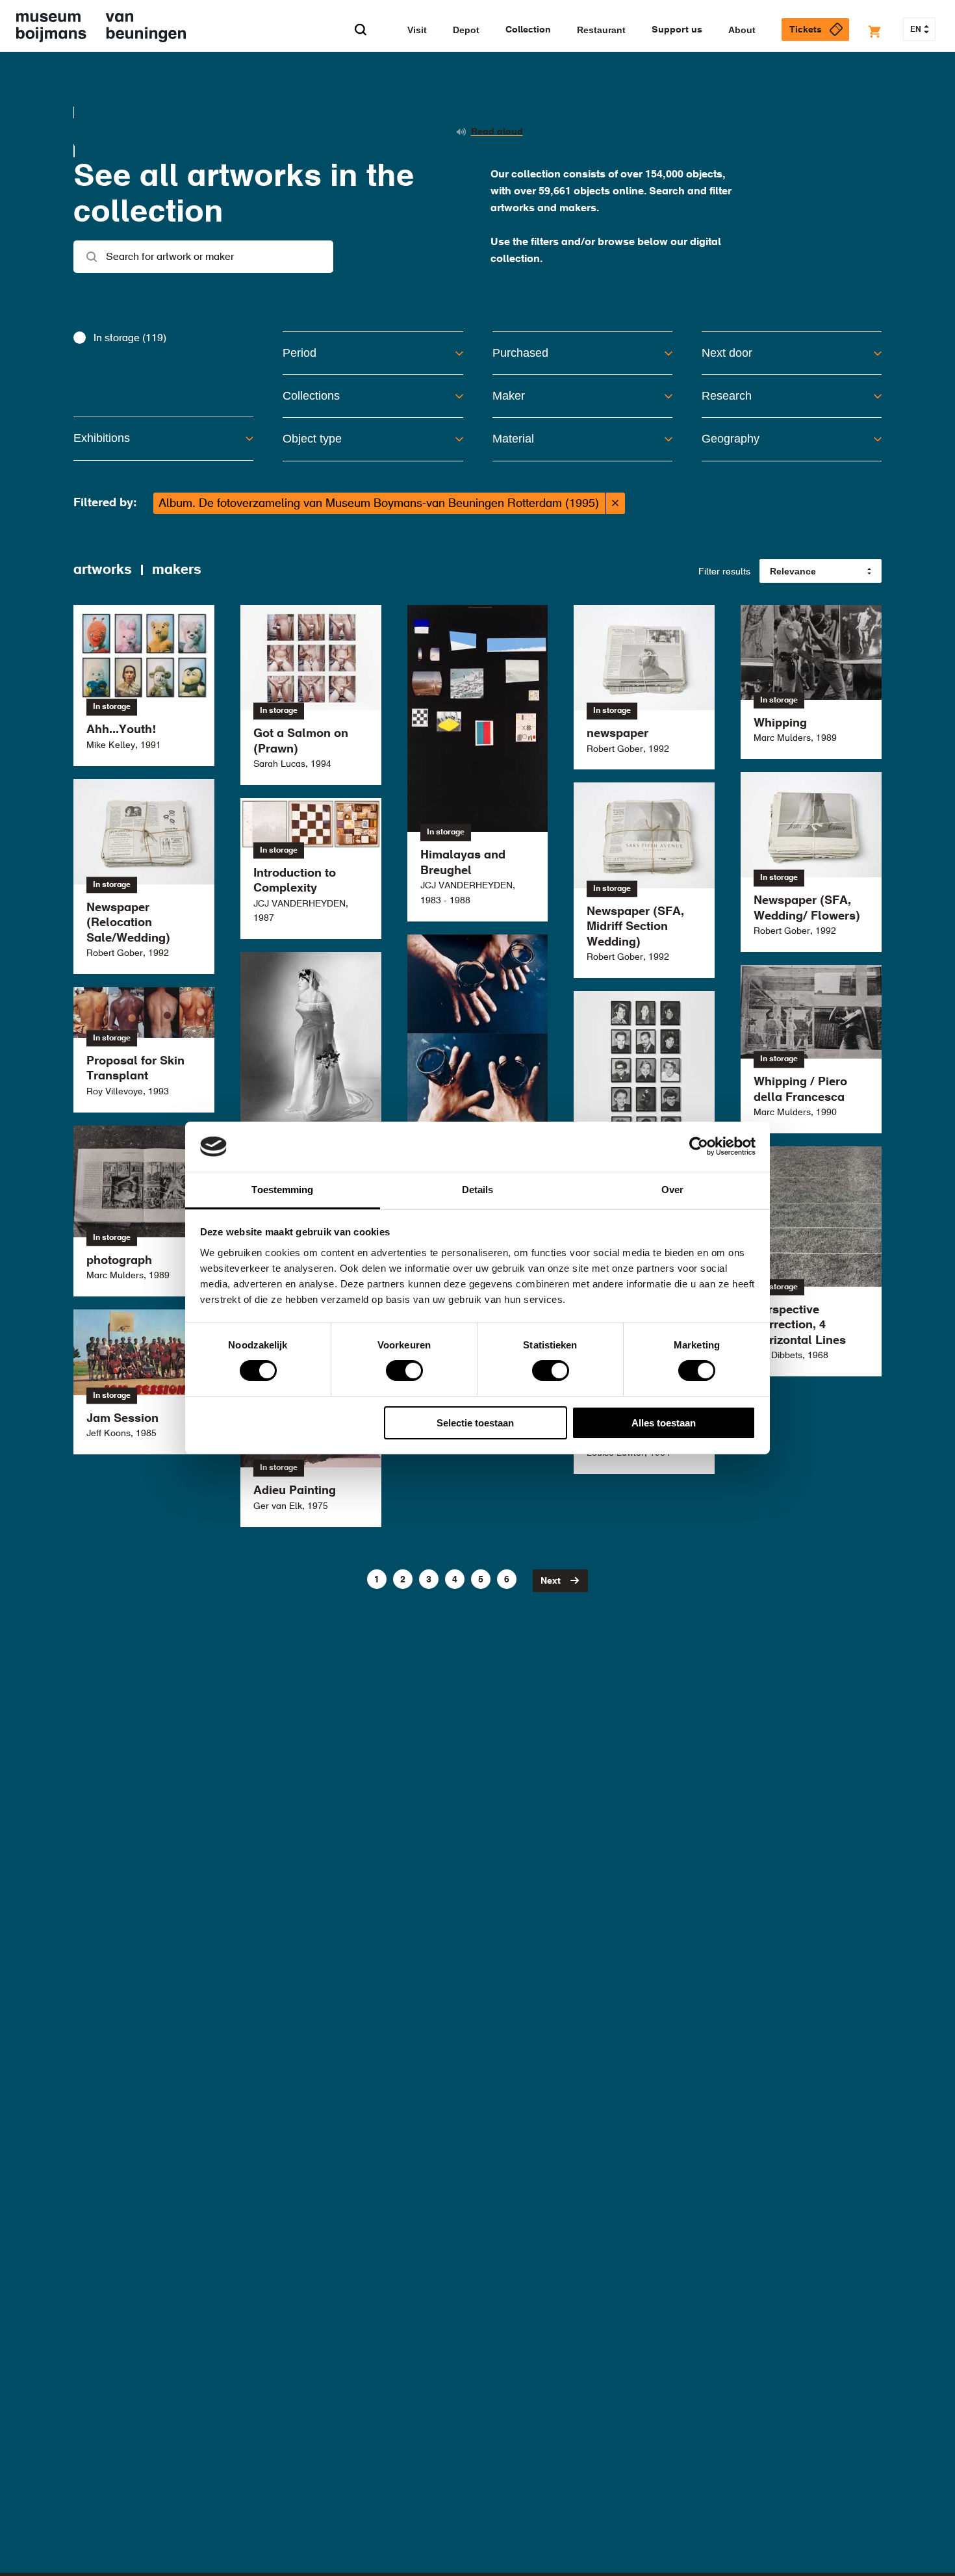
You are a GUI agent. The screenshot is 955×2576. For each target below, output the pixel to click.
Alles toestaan (664, 1423)
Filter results (724, 572)
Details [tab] (478, 1190)
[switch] (404, 1371)
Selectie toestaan (475, 1423)
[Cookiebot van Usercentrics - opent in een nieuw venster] (699, 1146)
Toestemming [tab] (282, 1190)
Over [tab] (672, 1190)
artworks (103, 570)
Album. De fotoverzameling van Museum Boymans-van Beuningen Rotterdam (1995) (379, 504)
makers (177, 570)
